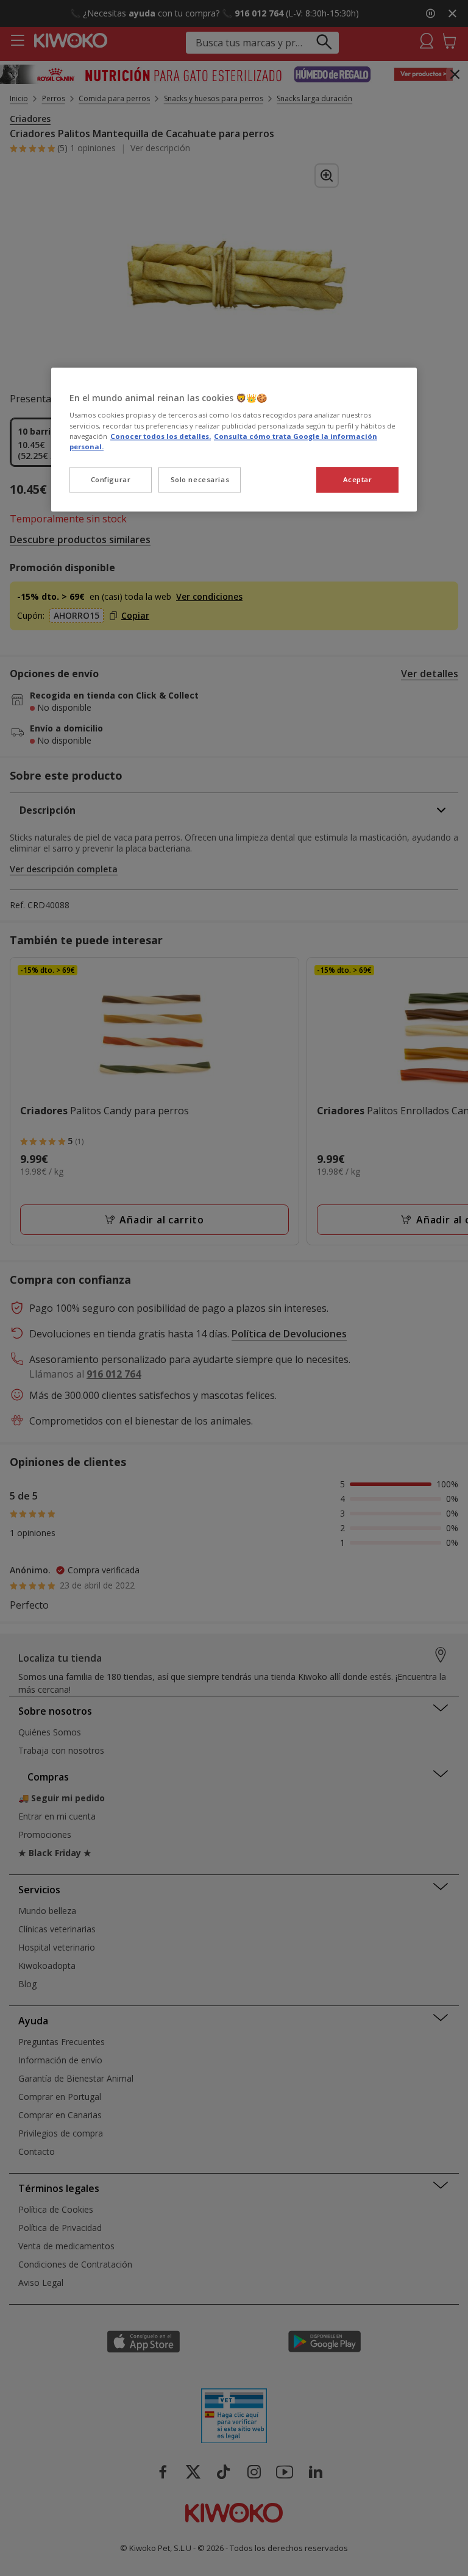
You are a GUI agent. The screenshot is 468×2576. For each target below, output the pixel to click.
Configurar (111, 479)
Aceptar (358, 479)
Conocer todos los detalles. (161, 436)
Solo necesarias (200, 479)
